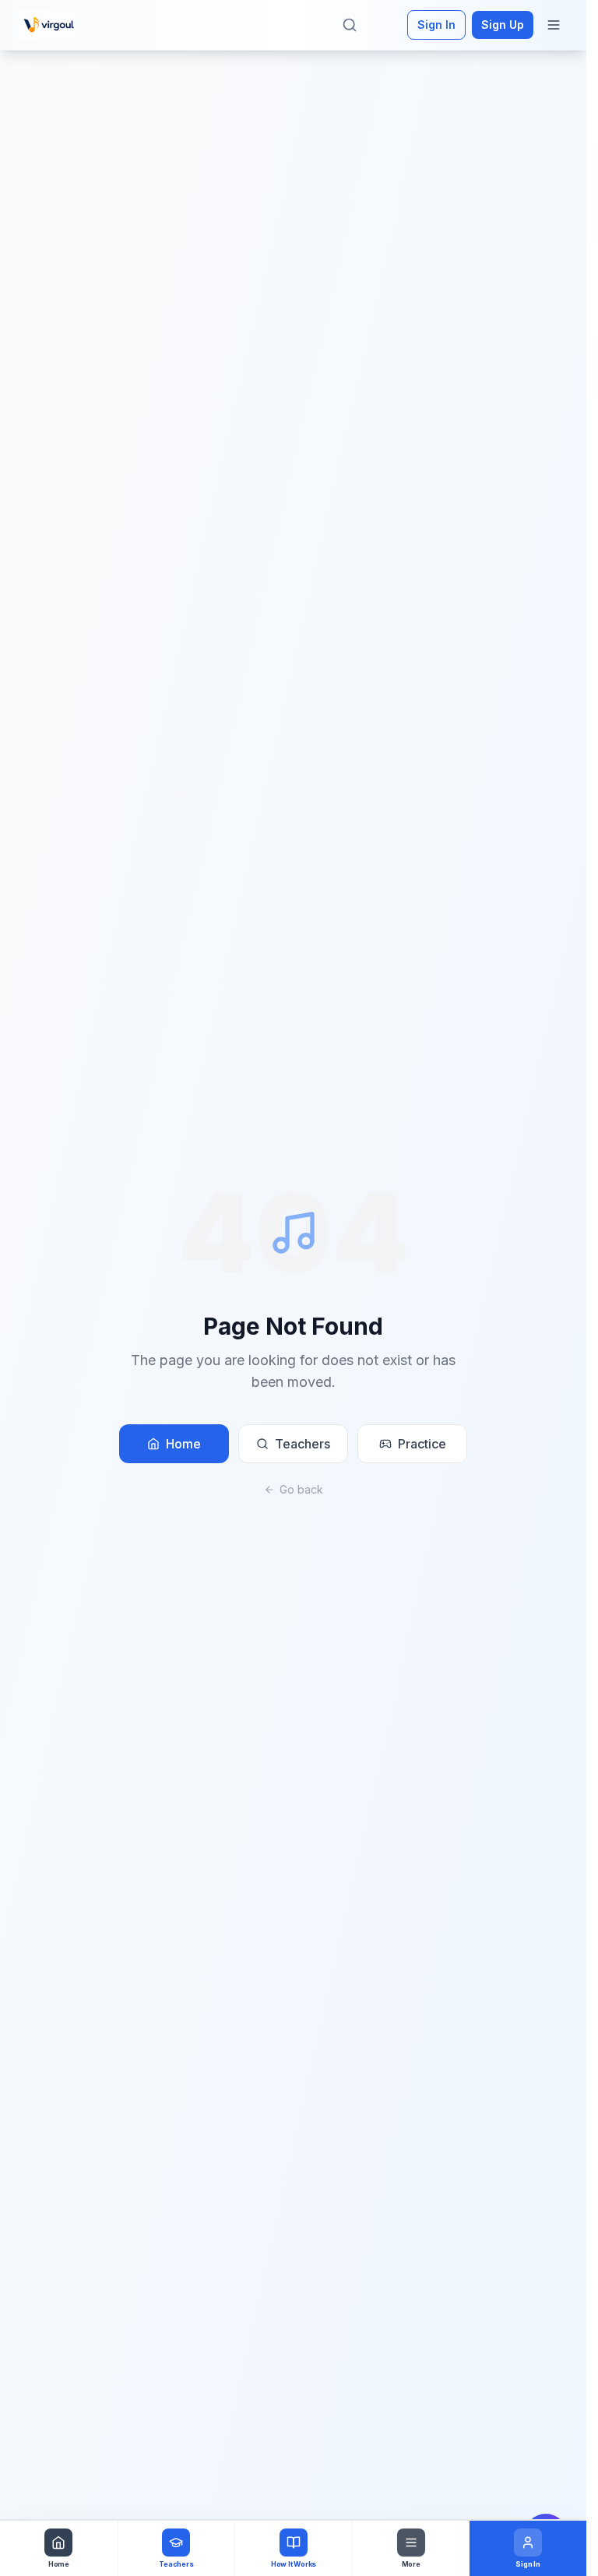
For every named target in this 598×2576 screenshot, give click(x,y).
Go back (301, 1489)
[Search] (350, 25)
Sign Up (503, 25)
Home (183, 1444)
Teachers (303, 1444)
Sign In (436, 25)
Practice (422, 1444)
